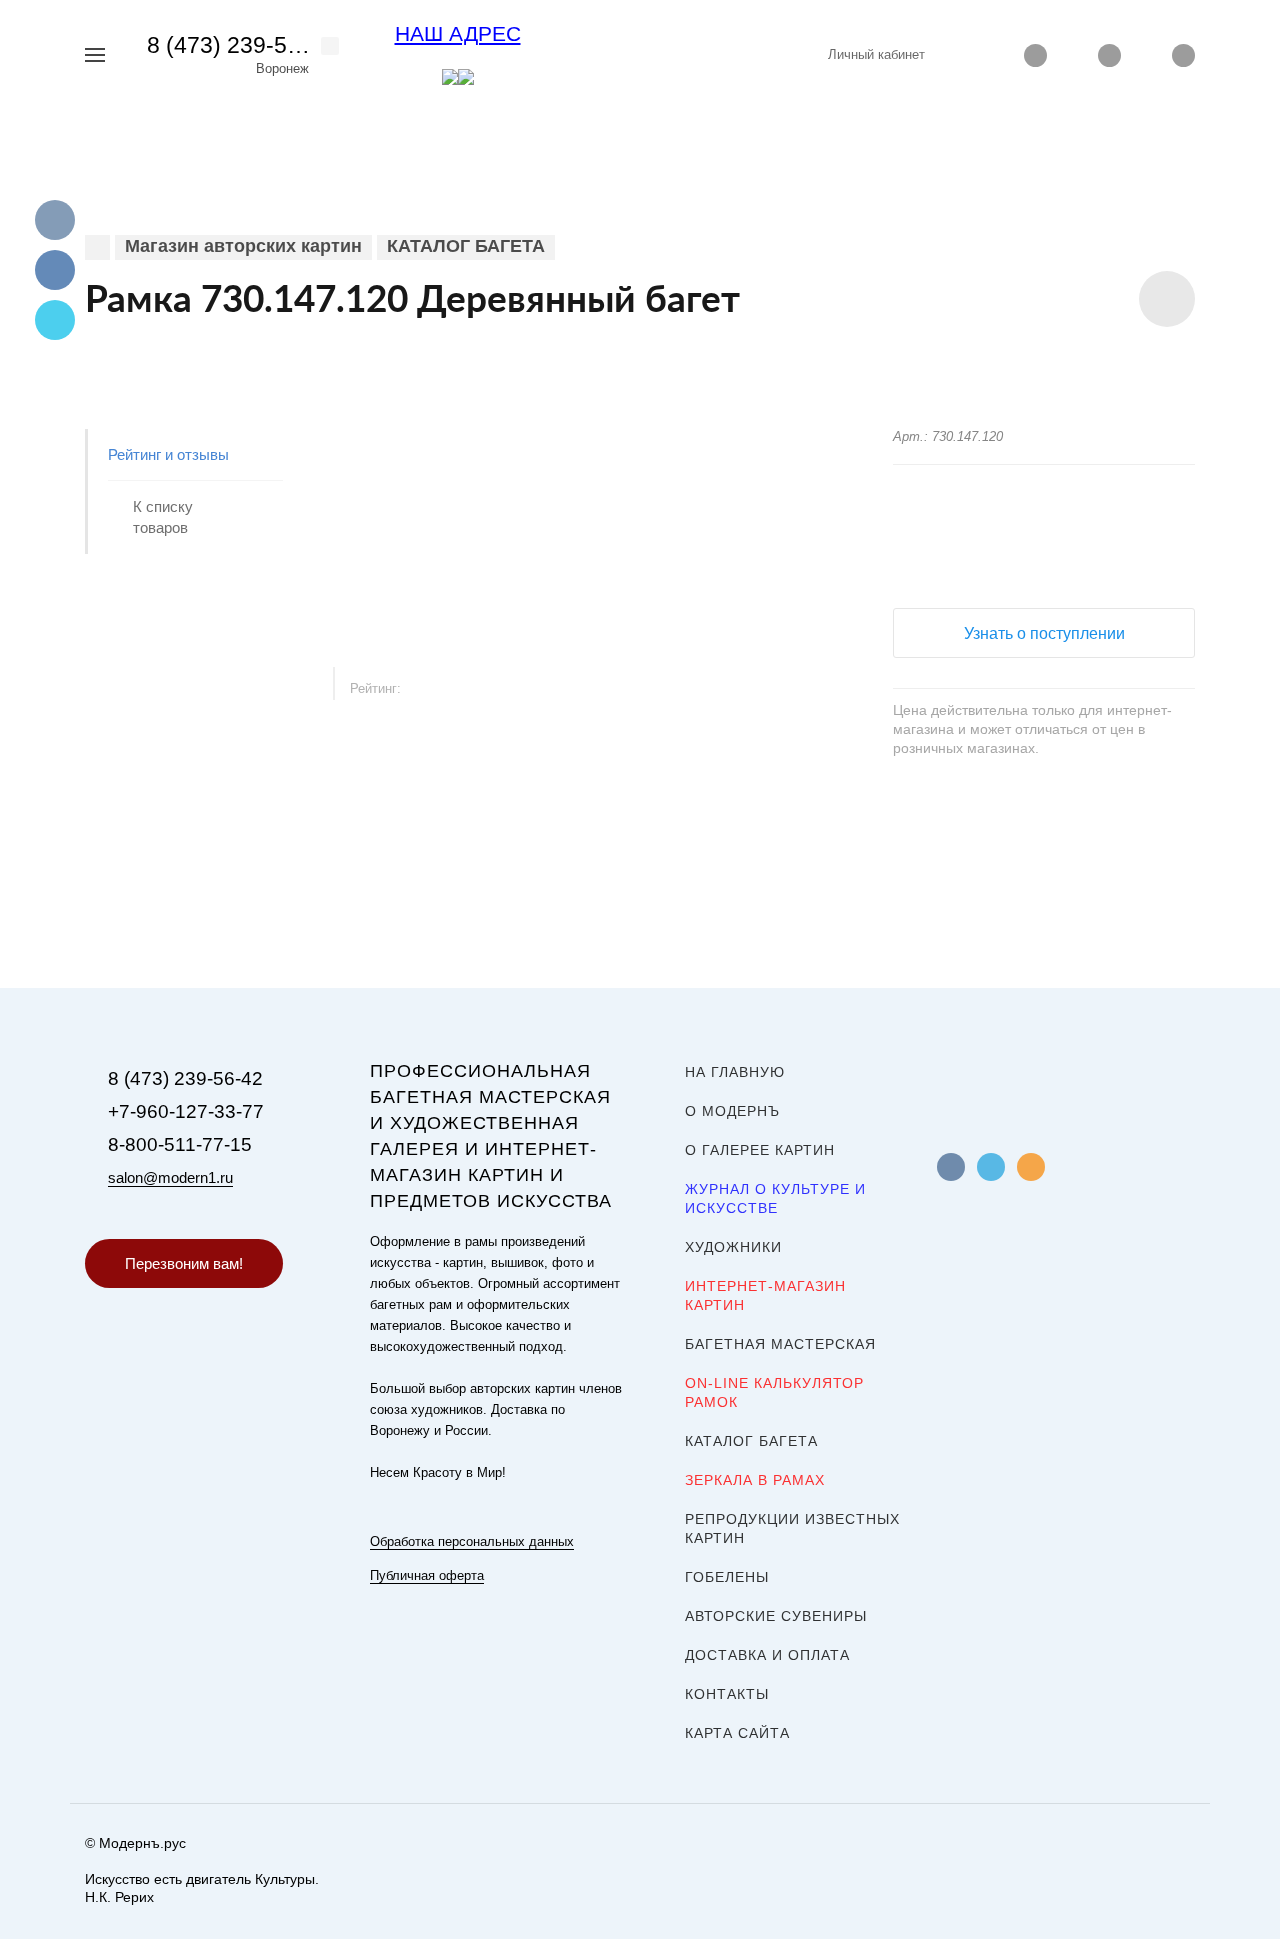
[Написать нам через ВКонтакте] (450, 76)
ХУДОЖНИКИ (733, 1247)
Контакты (727, 1694)
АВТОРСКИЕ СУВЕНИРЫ (776, 1616)
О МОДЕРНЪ (732, 1111)
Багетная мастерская (780, 1344)
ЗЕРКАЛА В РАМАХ (755, 1480)
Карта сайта (737, 1733)
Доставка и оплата (767, 1655)
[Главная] (97, 247)
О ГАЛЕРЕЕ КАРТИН (760, 1150)
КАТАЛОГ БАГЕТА (751, 1441)
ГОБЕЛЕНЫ (727, 1577)
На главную (735, 1072)
